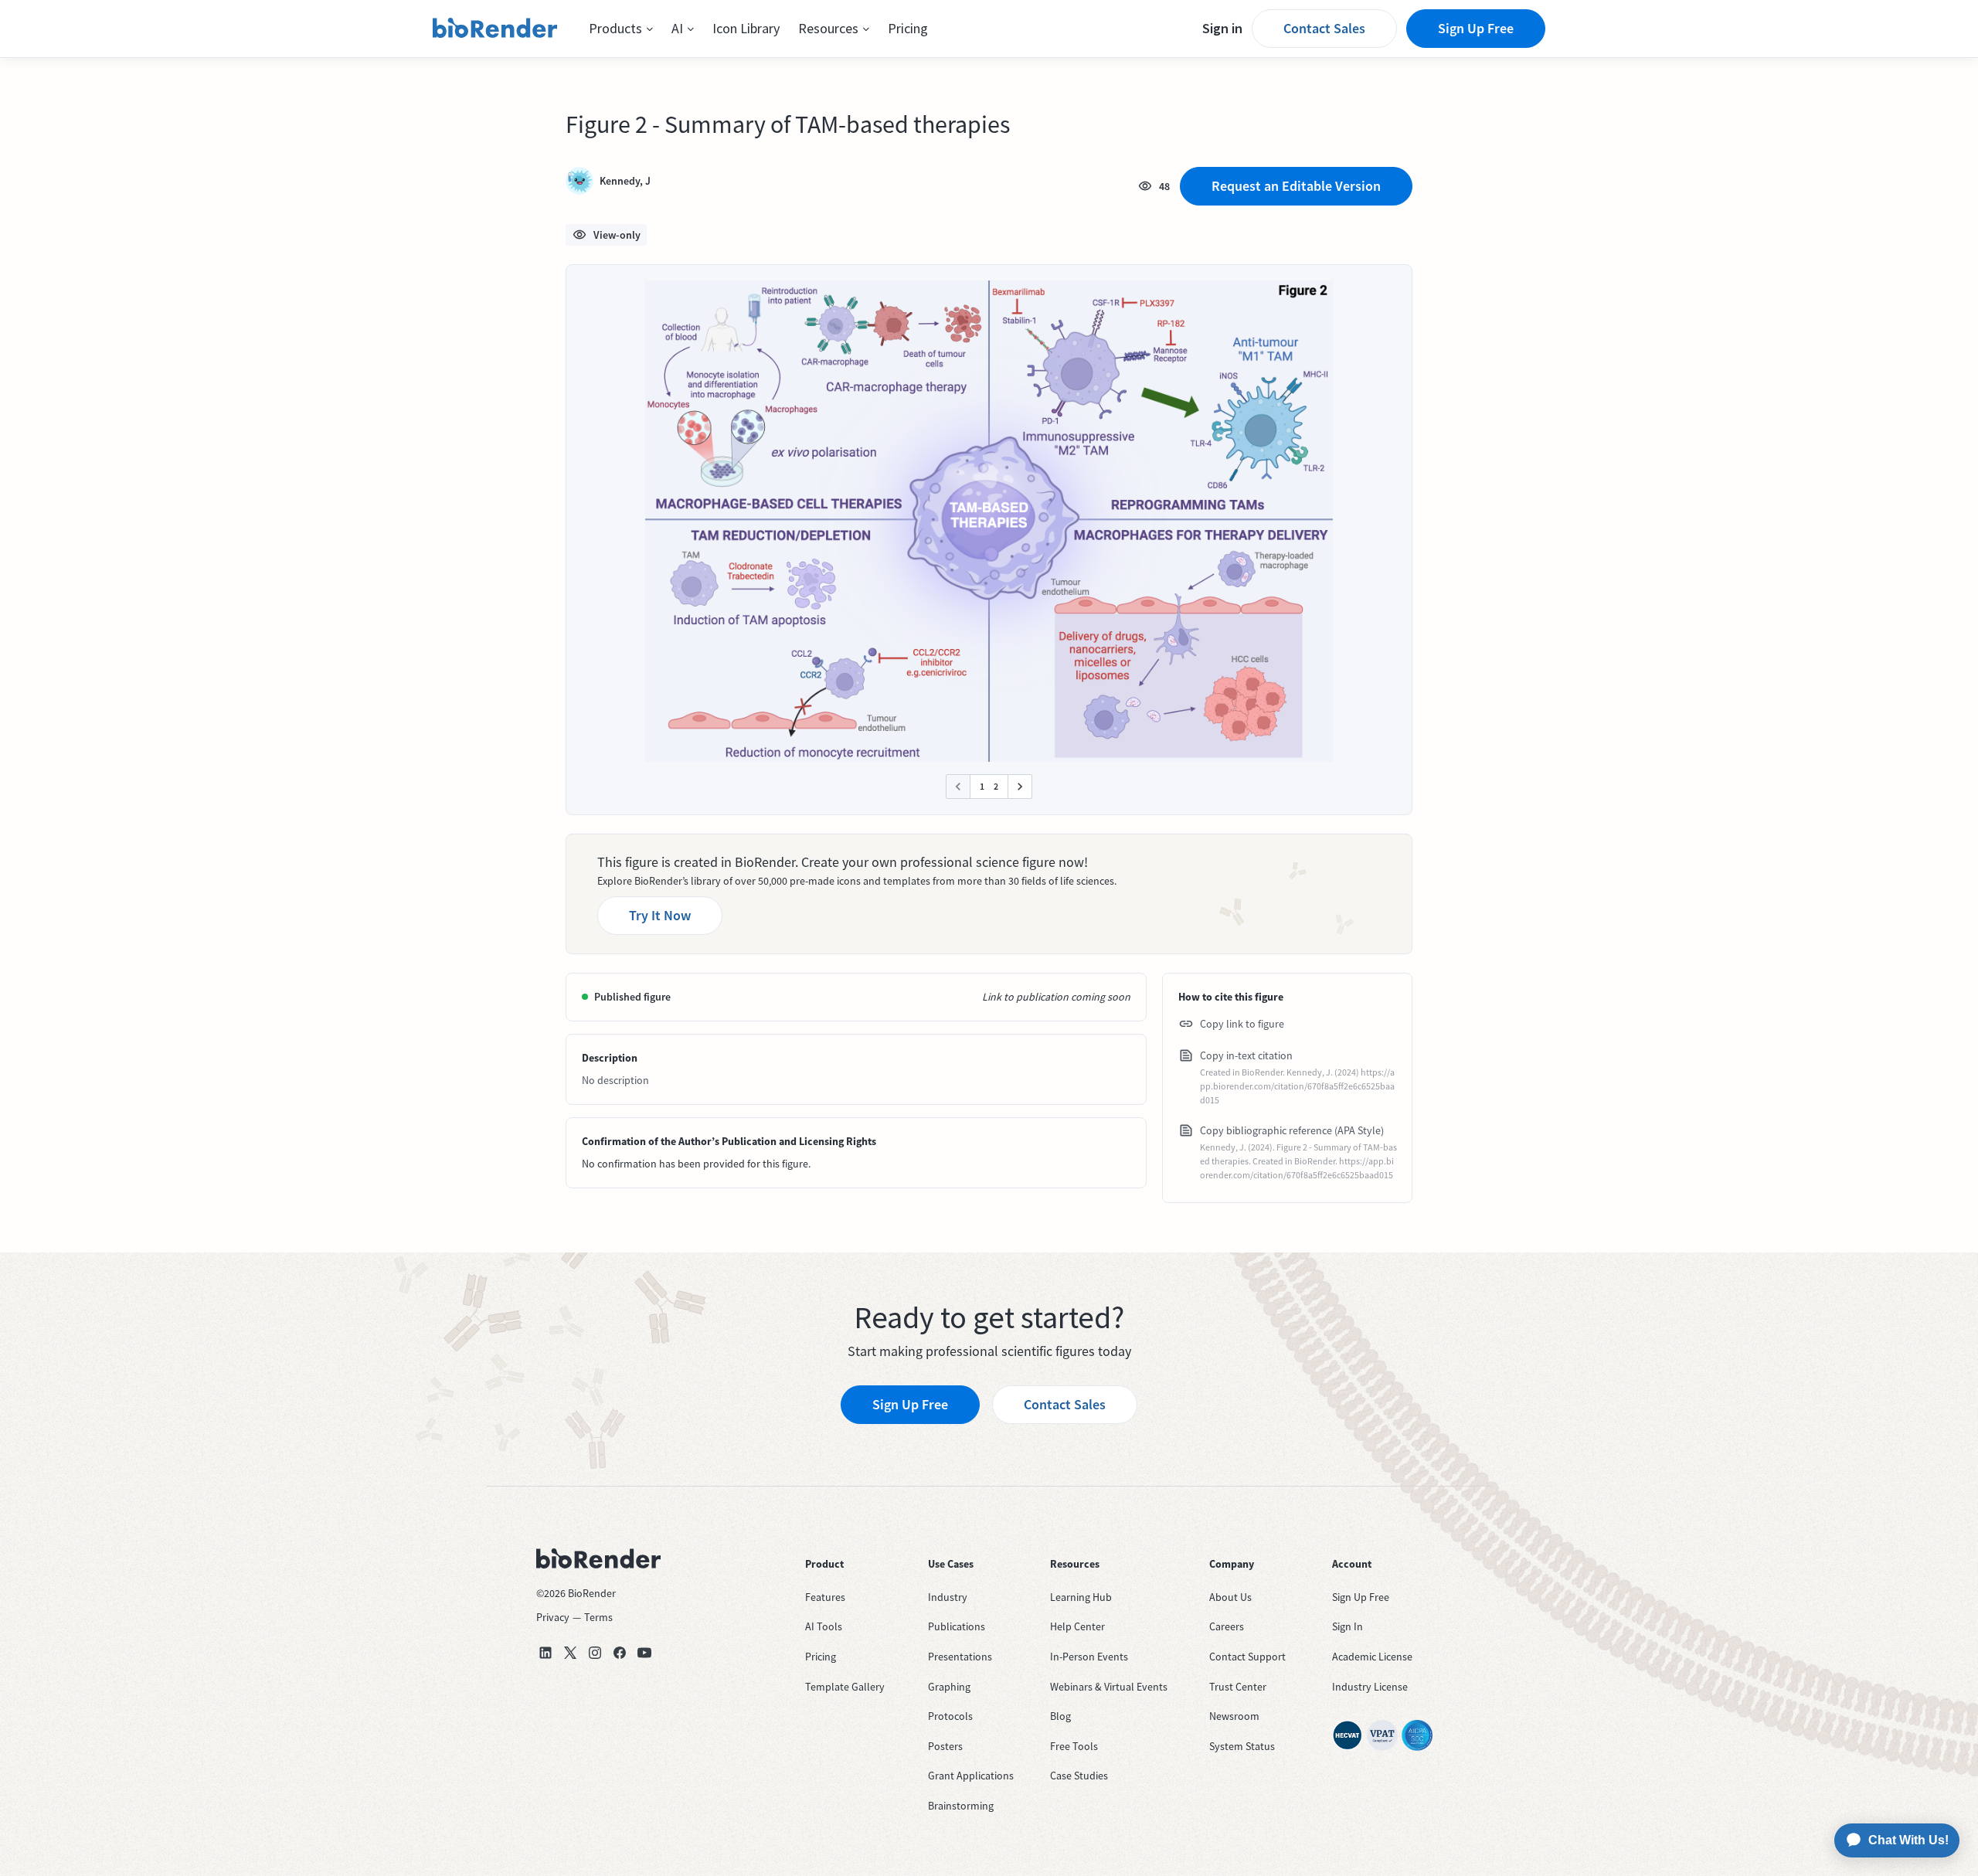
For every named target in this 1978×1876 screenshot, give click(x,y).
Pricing (908, 28)
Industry (948, 1597)
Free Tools (1074, 1746)
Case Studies (1079, 1776)
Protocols (950, 1716)
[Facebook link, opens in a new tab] (620, 1653)
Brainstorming (961, 1806)
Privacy (553, 1617)
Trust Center (1238, 1687)
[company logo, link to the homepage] (495, 29)
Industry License (1370, 1687)
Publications (957, 1626)
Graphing (949, 1687)
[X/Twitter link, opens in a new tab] (570, 1653)
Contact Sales (1324, 28)
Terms (598, 1617)
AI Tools (824, 1626)
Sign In (1348, 1626)
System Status (1242, 1746)
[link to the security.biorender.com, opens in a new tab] (1348, 1735)
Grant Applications (971, 1776)
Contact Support (1247, 1657)
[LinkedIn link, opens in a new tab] (545, 1653)
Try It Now (660, 915)
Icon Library (746, 28)
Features (825, 1597)
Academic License (1372, 1657)
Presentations (960, 1657)
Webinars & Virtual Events (1109, 1687)
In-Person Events (1089, 1657)
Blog (1060, 1716)
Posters (945, 1746)
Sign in (1222, 28)
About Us (1230, 1597)
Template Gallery (845, 1687)
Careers (1227, 1626)
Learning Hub (1081, 1597)
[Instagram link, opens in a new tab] (595, 1653)
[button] (621, 29)
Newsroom (1234, 1716)
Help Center (1077, 1626)
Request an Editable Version (1296, 186)
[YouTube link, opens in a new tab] (644, 1653)
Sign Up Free (1476, 28)
